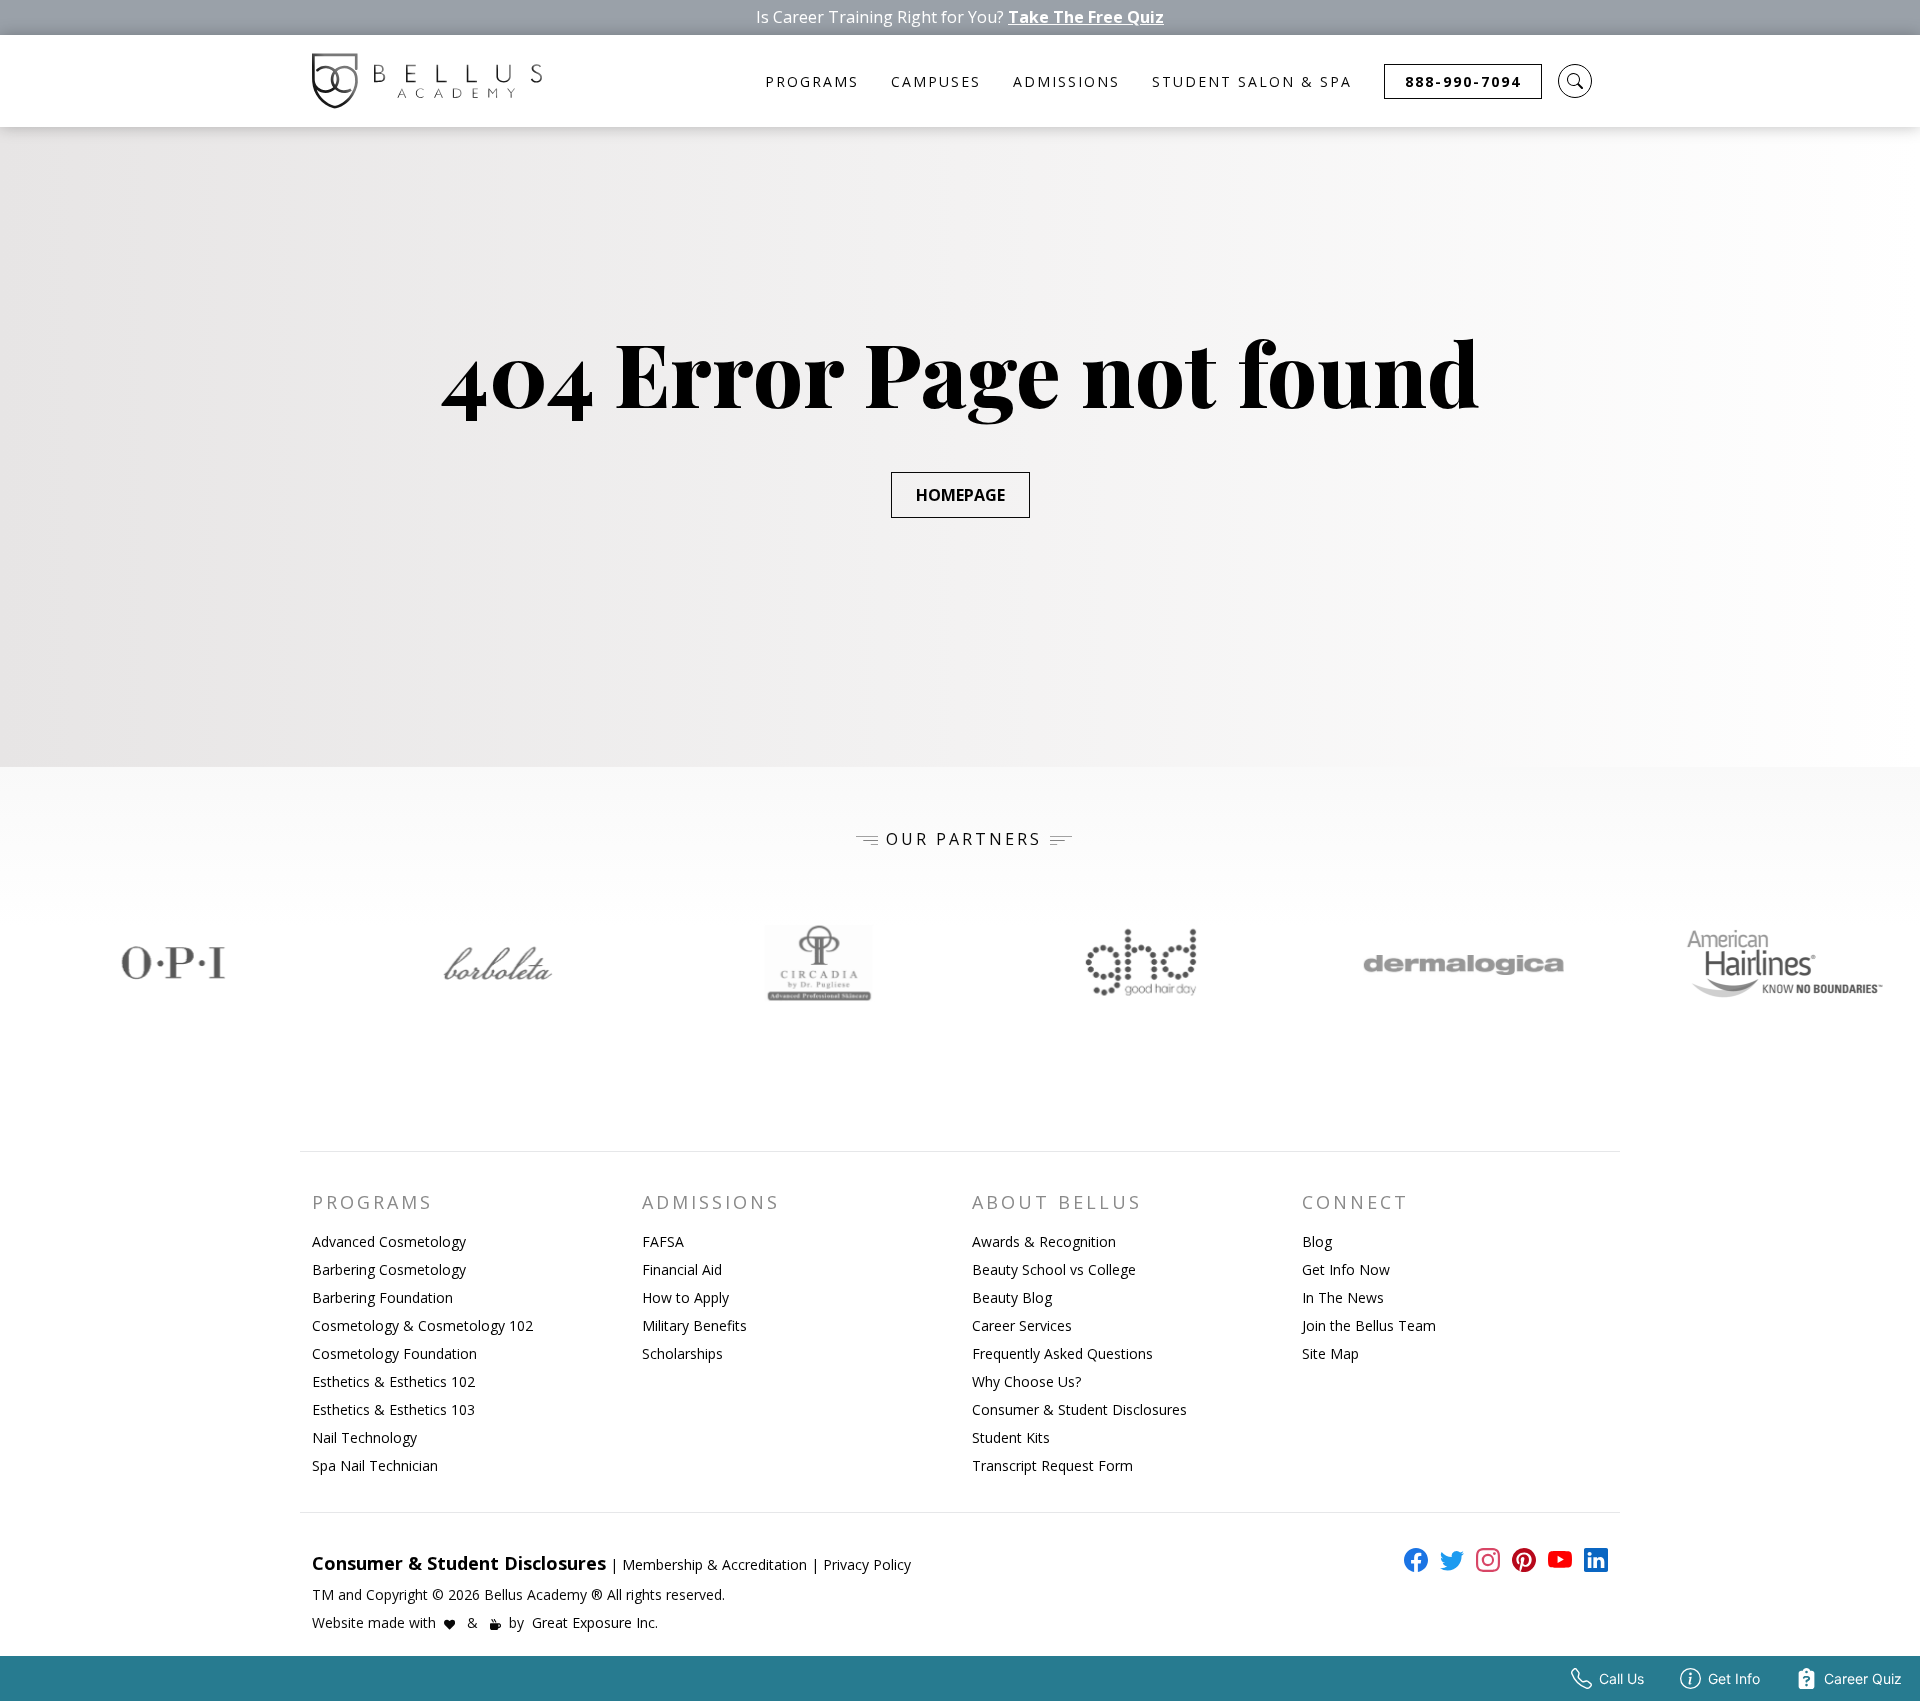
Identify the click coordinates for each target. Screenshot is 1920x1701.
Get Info (1734, 1678)
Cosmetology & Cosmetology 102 (422, 1325)
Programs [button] (812, 81)
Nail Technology (364, 1437)
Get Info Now (1346, 1269)
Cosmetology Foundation (394, 1353)
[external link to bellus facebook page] (1412, 1560)
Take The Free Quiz (1086, 17)
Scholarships (682, 1353)
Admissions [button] (1066, 81)
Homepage (960, 495)
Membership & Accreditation (714, 1564)
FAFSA (663, 1241)
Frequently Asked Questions (1062, 1353)
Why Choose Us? (1026, 1381)
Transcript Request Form (1052, 1465)
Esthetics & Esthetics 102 (393, 1381)
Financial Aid (682, 1269)
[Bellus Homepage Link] (427, 81)
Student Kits (1011, 1437)
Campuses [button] (936, 81)
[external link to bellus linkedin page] (1592, 1559)
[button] (1575, 81)
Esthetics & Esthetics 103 (393, 1409)
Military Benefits (694, 1325)
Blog (1317, 1241)
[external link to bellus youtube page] (1556, 1560)
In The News (1343, 1297)
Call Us (1621, 1678)
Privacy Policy (867, 1564)
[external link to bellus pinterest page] (1520, 1560)
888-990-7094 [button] (1463, 81)
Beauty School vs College (1054, 1269)
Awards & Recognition (1044, 1241)
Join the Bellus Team (1369, 1325)
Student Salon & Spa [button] (1252, 81)
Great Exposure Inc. (595, 1622)
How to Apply (685, 1297)
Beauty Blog (1012, 1297)
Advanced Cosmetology (389, 1241)
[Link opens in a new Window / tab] (161, 963)
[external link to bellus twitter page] (1448, 1560)
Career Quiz (1863, 1678)
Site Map (1330, 1353)
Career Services (1022, 1325)
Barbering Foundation (382, 1297)
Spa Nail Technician (375, 1465)
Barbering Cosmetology (389, 1269)
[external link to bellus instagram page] (1484, 1560)
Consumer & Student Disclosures (1079, 1409)
